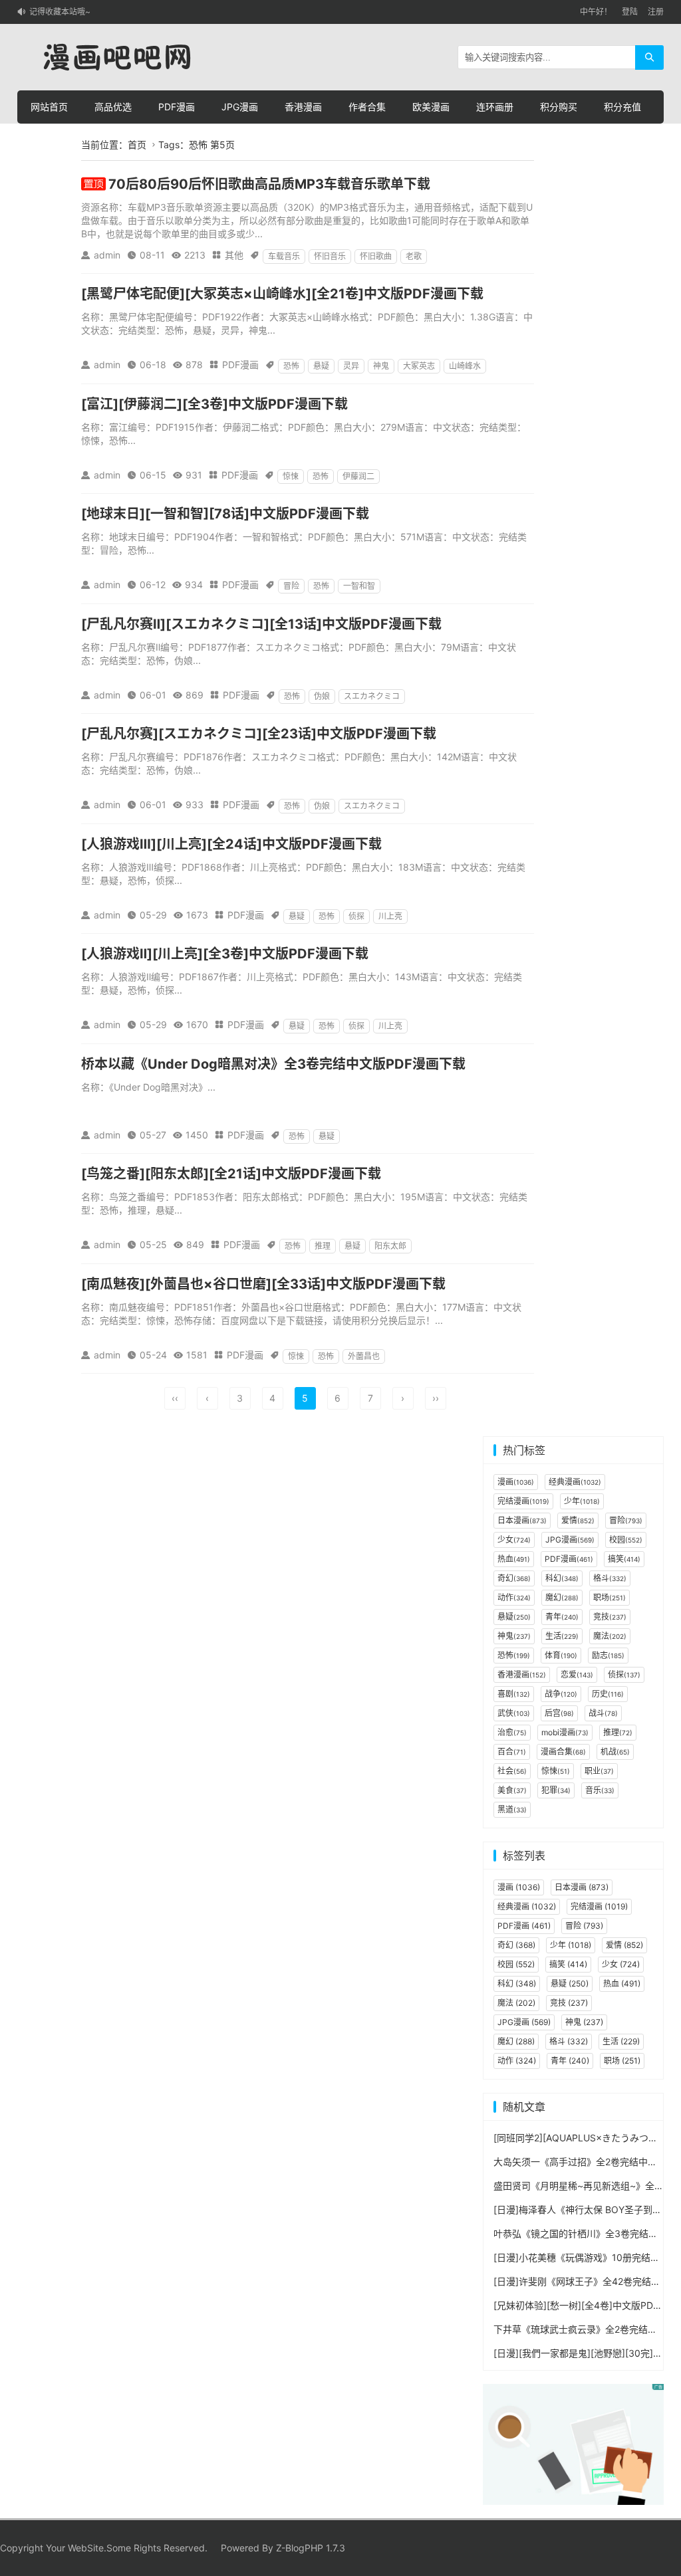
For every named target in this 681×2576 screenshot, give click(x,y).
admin (107, 255)
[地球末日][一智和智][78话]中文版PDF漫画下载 (225, 514)
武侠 (514, 1713)
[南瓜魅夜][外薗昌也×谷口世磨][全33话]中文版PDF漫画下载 (263, 1284)
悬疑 (321, 366)
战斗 (603, 1713)
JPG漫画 (240, 107)
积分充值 (622, 107)
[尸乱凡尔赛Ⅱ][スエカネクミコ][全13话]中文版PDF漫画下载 (261, 624)
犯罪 (556, 1790)
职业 (599, 1771)
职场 (610, 1597)
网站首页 (49, 107)
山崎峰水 (465, 366)
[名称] (573, 2443)
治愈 (512, 1732)
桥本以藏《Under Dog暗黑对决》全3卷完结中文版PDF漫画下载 (273, 1064)
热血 (514, 1559)
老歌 (414, 256)
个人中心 (49, 140)
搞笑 (624, 1559)
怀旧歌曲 (376, 256)
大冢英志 (419, 366)
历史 (608, 1694)
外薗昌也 (364, 1356)
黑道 (512, 1809)
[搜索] (649, 57)
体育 (561, 1655)
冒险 (291, 586)
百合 (512, 1752)
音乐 (600, 1790)
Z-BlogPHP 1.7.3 (311, 2548)
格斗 (610, 1578)
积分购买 (559, 107)
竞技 (610, 1617)
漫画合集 (563, 1752)
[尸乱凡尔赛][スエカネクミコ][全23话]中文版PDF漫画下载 (259, 734)
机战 (615, 1752)
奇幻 (514, 1578)
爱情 (578, 1520)
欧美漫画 (431, 107)
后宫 (559, 1713)
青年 (562, 1617)
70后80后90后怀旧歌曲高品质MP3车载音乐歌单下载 (269, 184)
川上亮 (390, 916)
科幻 (562, 1578)
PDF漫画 (177, 107)
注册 (656, 12)
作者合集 (367, 107)
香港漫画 (303, 107)
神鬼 (381, 366)
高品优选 (113, 107)
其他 (234, 255)
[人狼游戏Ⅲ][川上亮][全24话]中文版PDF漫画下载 (231, 844)
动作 (514, 1597)
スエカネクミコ (372, 696)
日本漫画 (522, 1520)
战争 (561, 1694)
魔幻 (562, 1597)
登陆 (630, 12)
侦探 (356, 916)
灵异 (351, 366)
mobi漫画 (565, 1732)
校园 (626, 1540)
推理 (323, 1246)
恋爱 (577, 1674)
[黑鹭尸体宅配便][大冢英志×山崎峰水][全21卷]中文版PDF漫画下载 (282, 294)
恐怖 (291, 366)
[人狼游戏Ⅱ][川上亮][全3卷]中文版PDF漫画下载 (225, 954)
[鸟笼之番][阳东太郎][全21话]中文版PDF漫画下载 (231, 1174)
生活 (562, 1636)
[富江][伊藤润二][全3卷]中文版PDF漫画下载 (214, 404)
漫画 (516, 1482)
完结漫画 (523, 1501)
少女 (514, 1540)
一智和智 (359, 586)
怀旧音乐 (330, 256)
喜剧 (514, 1694)
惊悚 (291, 476)
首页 (137, 145)
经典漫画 (575, 1482)
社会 (512, 1771)
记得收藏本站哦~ (60, 12)
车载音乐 (284, 256)
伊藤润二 (358, 476)
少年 (582, 1501)
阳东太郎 (390, 1246)
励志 (608, 1655)
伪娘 (322, 696)
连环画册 (495, 107)
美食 (512, 1790)
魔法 (610, 1636)
